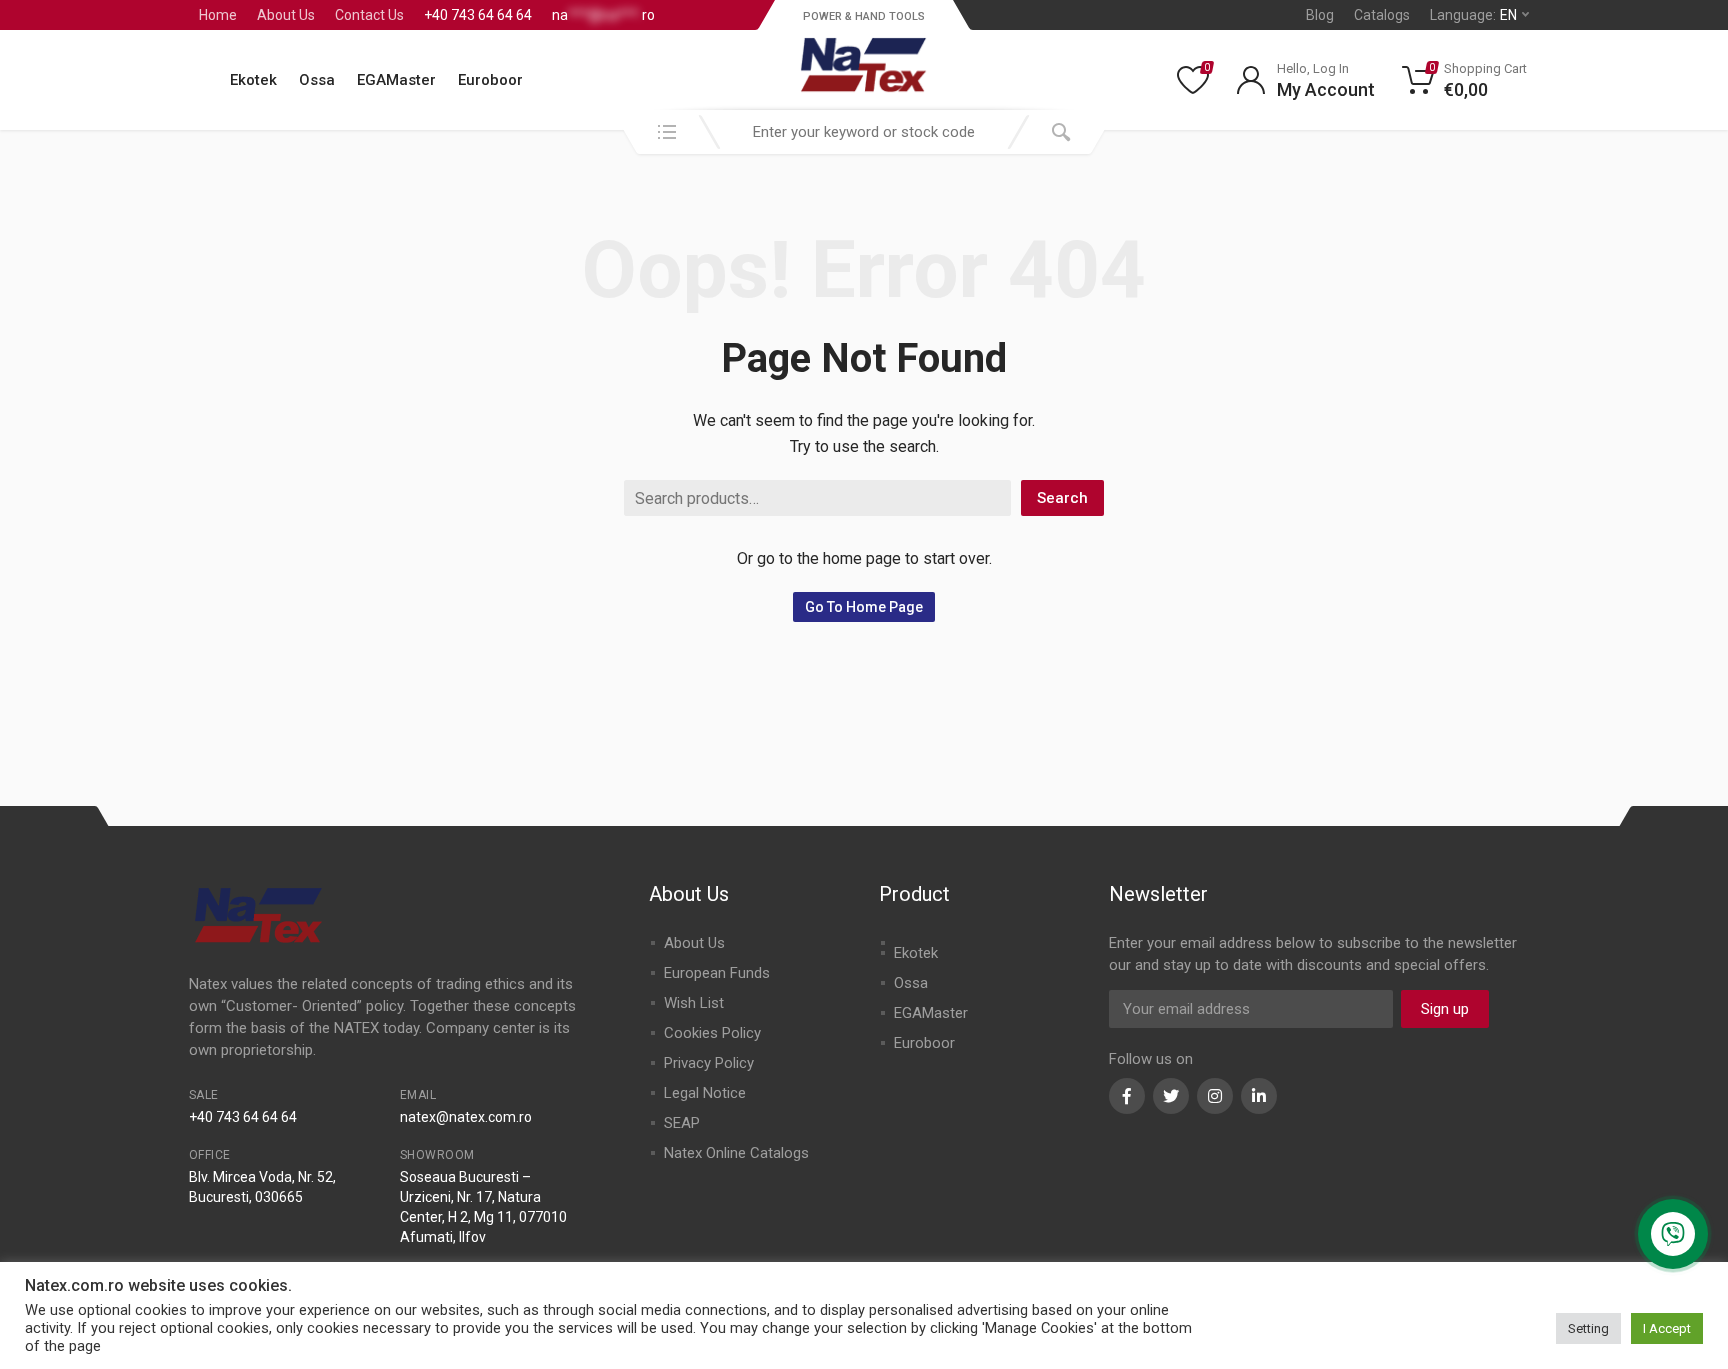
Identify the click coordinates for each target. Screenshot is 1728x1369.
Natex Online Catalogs (736, 1153)
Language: (1473, 15)
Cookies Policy (712, 1033)
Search (1062, 498)
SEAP (682, 1123)
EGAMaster (396, 80)
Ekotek (253, 80)
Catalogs (1382, 15)
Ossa (317, 80)
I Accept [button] (1667, 1328)
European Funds (717, 973)
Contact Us (369, 15)
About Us (286, 15)
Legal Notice (705, 1093)
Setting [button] (1588, 1328)
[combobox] (864, 132)
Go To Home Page (864, 607)
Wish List (694, 1003)
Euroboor (490, 80)
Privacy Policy (709, 1063)
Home (218, 15)
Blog (1320, 15)
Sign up (1445, 1009)
